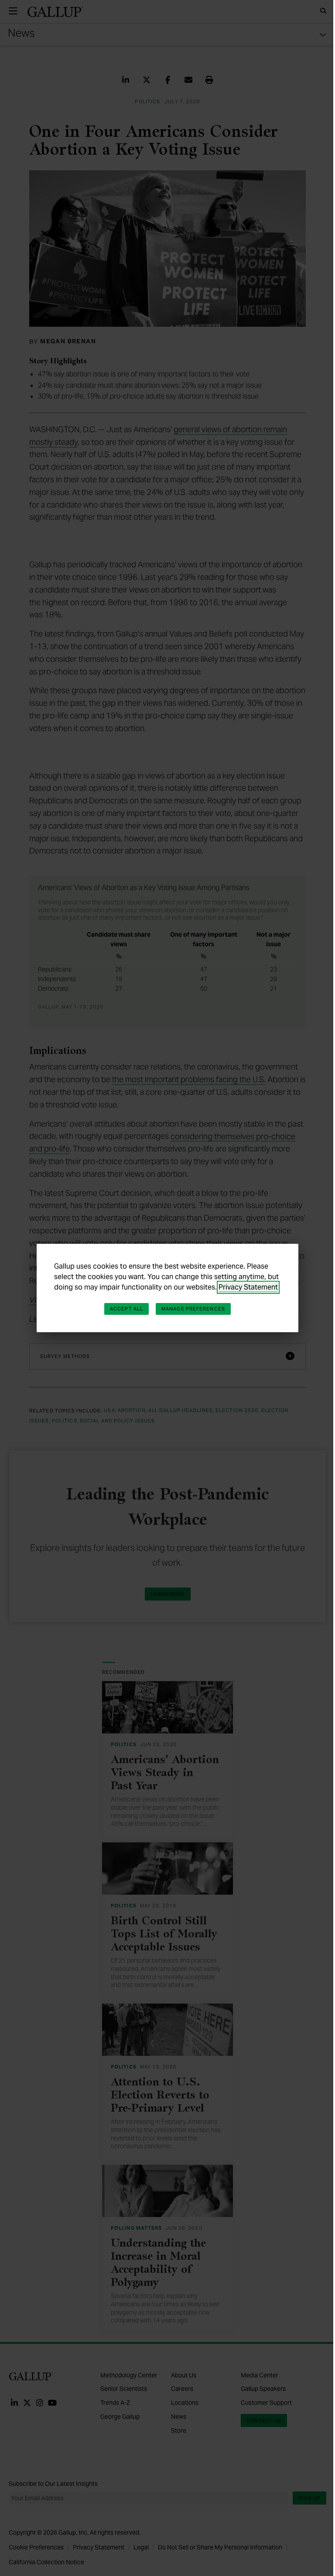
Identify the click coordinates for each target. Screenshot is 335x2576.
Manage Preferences (193, 1309)
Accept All (126, 1309)
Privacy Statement (248, 1287)
